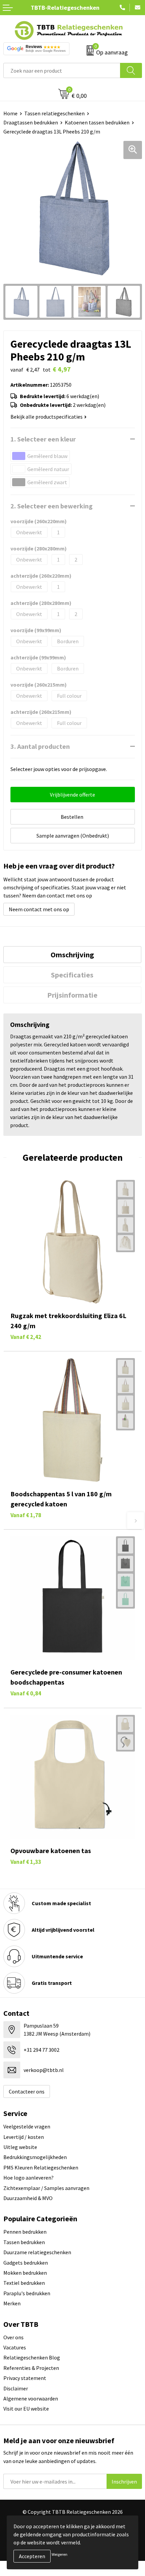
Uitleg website (20, 2147)
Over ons (13, 2337)
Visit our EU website (26, 2409)
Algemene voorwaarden (31, 2398)
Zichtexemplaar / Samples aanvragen (46, 2188)
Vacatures (15, 2347)
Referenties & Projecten (31, 2368)
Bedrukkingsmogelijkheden (35, 2157)
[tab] (72, 955)
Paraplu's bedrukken (27, 2293)
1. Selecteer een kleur (43, 439)
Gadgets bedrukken (26, 2263)
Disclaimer (16, 2388)
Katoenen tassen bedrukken (97, 122)
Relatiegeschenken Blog (32, 2357)
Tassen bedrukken (24, 2242)
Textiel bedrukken (24, 2283)
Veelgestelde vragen (27, 2126)
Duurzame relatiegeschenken (37, 2252)
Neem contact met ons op (39, 909)
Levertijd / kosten (24, 2137)
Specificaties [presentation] (72, 975)
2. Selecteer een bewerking (52, 506)
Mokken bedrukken (25, 2273)
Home (10, 113)
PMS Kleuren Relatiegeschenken (41, 2167)
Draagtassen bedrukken (31, 122)
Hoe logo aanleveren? (28, 2178)
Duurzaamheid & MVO (28, 2198)
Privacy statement (25, 2378)
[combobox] (62, 70)
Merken (12, 2303)
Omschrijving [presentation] (72, 955)
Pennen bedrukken (25, 2232)
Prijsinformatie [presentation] (72, 995)
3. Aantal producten (40, 746)
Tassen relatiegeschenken (54, 113)
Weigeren (60, 2554)
